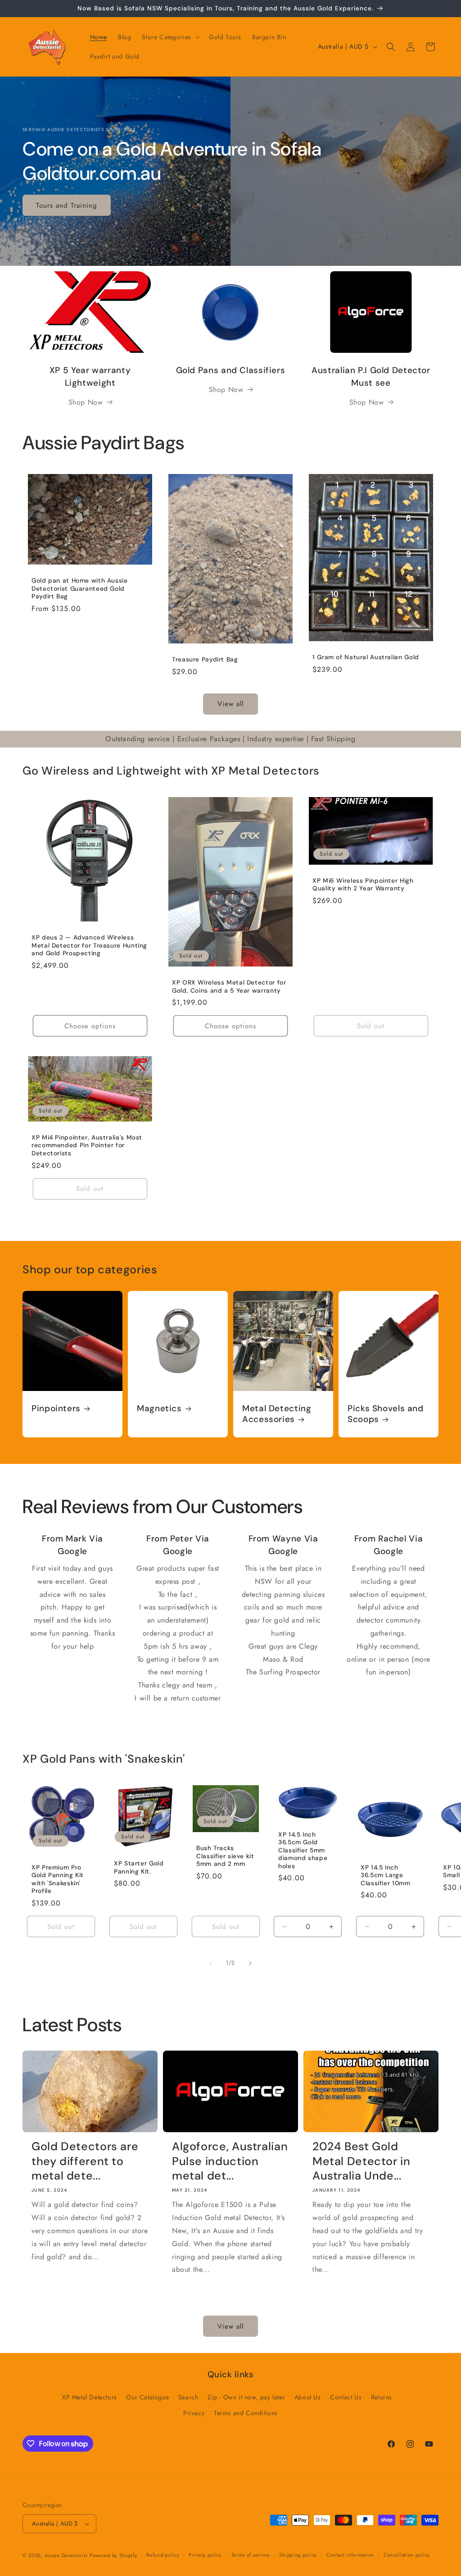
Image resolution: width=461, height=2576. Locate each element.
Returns (382, 2397)
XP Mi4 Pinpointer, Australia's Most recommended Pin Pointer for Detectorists (87, 1145)
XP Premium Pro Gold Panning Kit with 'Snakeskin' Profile (58, 1879)
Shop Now (86, 402)
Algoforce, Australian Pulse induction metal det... (230, 2161)
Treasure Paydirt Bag (205, 659)
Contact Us (346, 2397)
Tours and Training (67, 205)
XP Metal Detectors (90, 2397)
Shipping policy (298, 2555)
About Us (308, 2397)
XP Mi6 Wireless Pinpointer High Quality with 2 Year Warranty (363, 884)
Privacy (194, 2413)
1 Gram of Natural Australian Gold (366, 657)
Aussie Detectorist (66, 2555)
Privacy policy (205, 2555)
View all (230, 704)
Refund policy (163, 2555)
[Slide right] (250, 1963)
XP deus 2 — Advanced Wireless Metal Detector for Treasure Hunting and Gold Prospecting (89, 945)
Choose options (90, 1026)
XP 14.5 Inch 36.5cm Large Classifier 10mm (385, 1875)
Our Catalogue (147, 2397)
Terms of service (251, 2555)
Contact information (350, 2555)
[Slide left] (211, 1963)
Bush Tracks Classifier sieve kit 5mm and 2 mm (225, 1856)
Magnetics (159, 1409)
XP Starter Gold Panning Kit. (139, 1867)
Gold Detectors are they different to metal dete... (85, 2161)
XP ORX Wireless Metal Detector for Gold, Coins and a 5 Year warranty (229, 987)
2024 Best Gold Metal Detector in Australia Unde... (362, 2161)
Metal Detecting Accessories (277, 1414)
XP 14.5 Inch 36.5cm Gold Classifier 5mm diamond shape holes (303, 1850)
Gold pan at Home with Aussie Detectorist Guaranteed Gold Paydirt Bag (80, 588)
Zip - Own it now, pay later (246, 2397)
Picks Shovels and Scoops (386, 1414)
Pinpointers (56, 1409)
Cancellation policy (407, 2555)
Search (188, 2397)
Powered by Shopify (113, 2555)
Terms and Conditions (246, 2413)
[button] (170, 37)
